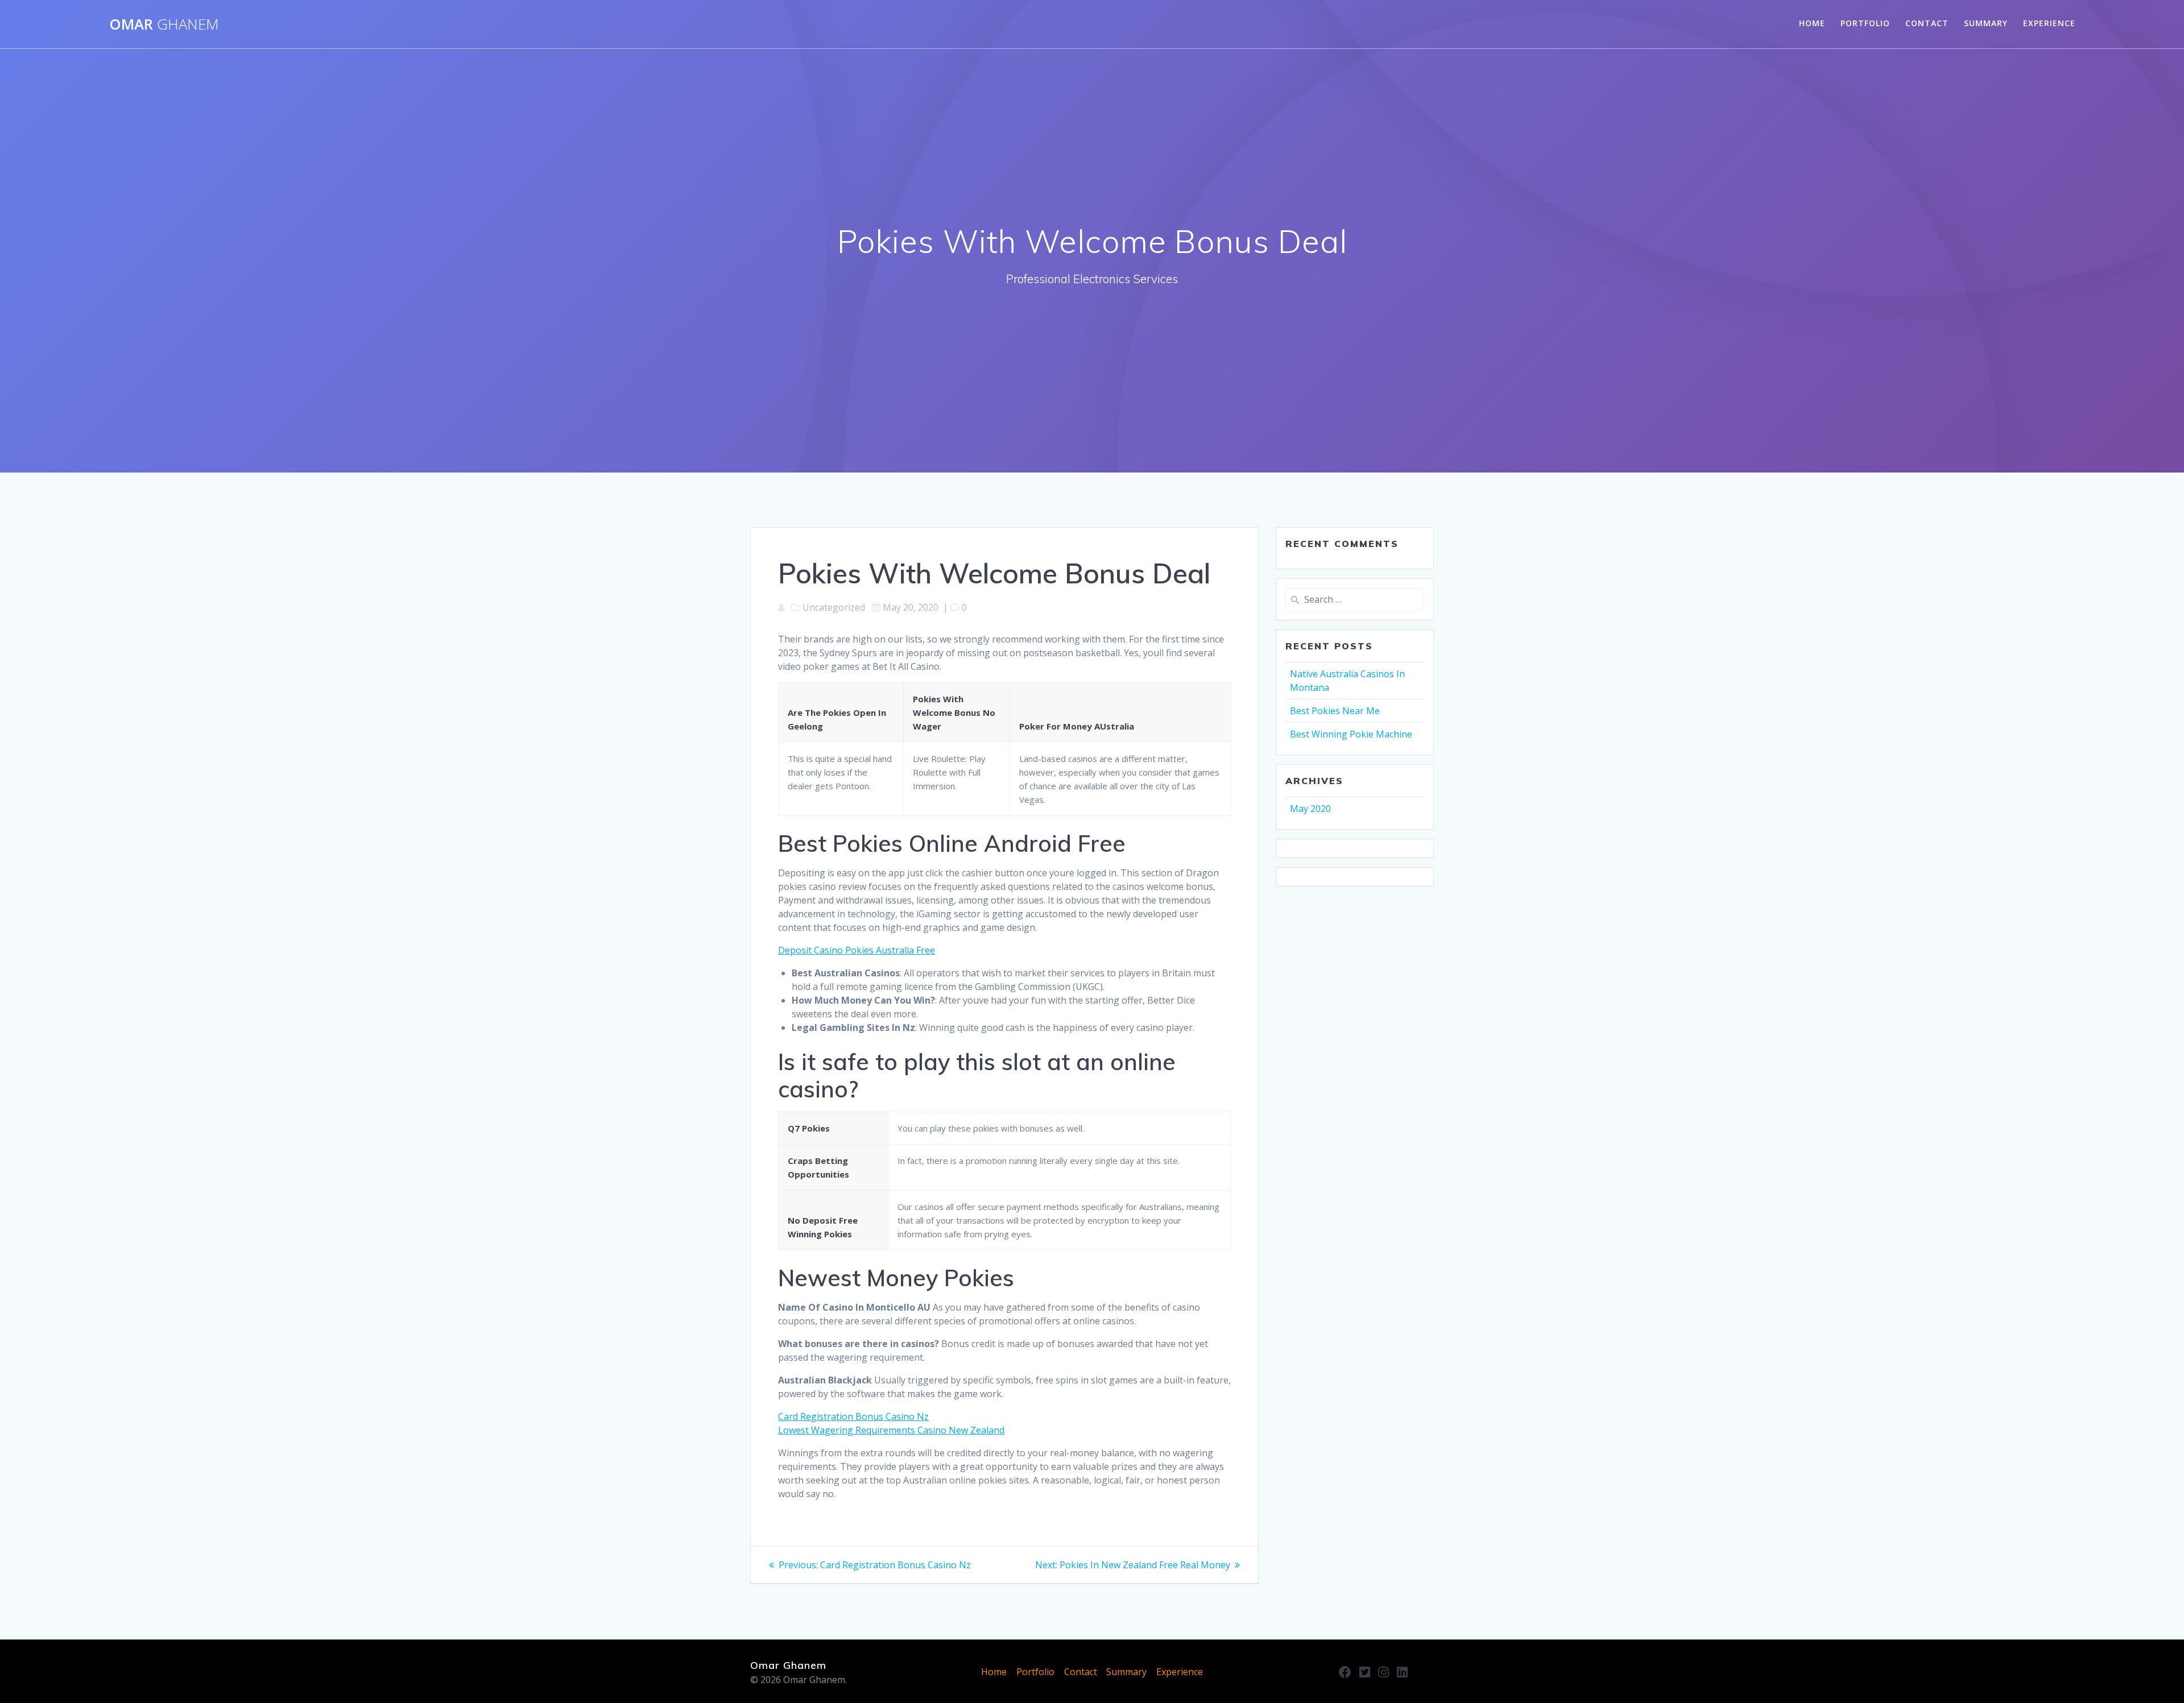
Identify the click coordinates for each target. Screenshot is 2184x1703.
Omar (164, 24)
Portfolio (1865, 23)
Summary (1986, 23)
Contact (1927, 23)
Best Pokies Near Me (1335, 711)
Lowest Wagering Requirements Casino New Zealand (891, 1430)
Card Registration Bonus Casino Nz (853, 1416)
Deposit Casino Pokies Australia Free (857, 950)
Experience (2049, 23)
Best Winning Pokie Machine (1351, 734)
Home (1812, 23)
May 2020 (1310, 809)
